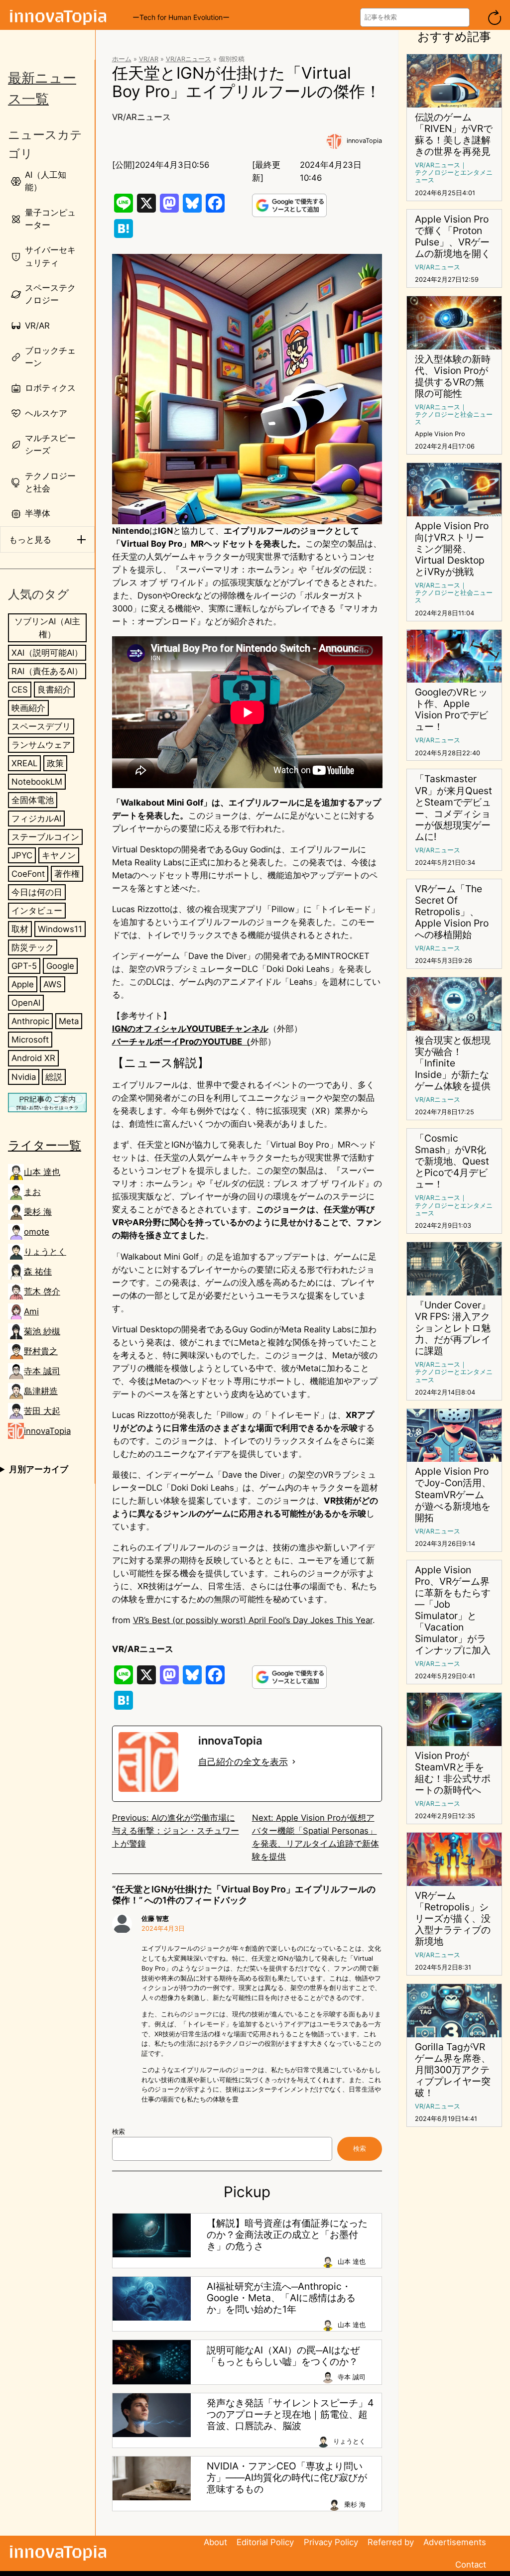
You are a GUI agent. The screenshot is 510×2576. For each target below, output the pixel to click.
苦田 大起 (42, 1411)
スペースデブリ (41, 726)
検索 (119, 2132)
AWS (53, 984)
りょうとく (45, 1252)
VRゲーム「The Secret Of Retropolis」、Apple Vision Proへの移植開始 (452, 912)
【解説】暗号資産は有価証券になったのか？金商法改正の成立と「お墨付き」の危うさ (287, 2235)
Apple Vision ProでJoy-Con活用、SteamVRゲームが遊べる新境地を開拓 (453, 1494)
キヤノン (59, 855)
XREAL (24, 763)
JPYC (22, 855)
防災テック (33, 947)
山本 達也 (42, 1172)
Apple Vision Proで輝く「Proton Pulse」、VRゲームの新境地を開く (453, 236)
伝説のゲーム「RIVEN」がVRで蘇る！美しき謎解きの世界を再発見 (454, 134)
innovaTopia (47, 1431)
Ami (31, 1311)
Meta (69, 1021)
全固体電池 (33, 800)
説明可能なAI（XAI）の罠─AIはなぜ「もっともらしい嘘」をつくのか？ (283, 2356)
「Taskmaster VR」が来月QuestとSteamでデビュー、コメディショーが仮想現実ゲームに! (453, 808)
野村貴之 (41, 1351)
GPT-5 (24, 966)
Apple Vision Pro (440, 434)
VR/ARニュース (189, 59)
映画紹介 (28, 708)
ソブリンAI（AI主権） (47, 628)
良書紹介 (54, 690)
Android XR (33, 1058)
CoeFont (28, 874)
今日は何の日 (37, 892)
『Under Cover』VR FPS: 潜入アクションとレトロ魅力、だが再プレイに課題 (453, 1328)
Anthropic (30, 1021)
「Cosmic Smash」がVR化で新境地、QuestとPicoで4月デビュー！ (452, 1161)
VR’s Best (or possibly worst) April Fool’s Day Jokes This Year (253, 1620)
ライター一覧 (45, 1145)
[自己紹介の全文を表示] (294, 1762)
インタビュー (37, 911)
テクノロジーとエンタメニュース (454, 176)
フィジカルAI (36, 819)
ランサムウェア (41, 745)
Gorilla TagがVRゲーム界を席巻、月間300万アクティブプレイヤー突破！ (453, 2070)
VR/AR (149, 59)
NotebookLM (37, 782)
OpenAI (26, 1003)
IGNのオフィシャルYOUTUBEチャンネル (190, 1029)
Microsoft (30, 1040)
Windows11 (60, 929)
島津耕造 (41, 1391)
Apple (23, 984)
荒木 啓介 (42, 1291)
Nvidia (24, 1077)
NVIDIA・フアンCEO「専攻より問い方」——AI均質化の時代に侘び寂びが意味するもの (287, 2478)
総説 (54, 1077)
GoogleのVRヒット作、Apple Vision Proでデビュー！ (451, 709)
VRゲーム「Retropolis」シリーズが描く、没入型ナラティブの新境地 (453, 1919)
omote (37, 1232)
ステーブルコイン (45, 837)
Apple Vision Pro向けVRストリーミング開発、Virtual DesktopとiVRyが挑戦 (452, 549)
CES (20, 690)
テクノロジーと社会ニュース (454, 418)
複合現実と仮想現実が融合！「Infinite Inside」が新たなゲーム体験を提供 (453, 1063)
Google (60, 966)
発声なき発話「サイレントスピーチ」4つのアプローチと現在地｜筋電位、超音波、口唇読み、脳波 (290, 2414)
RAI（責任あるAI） (47, 671)
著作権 (67, 874)
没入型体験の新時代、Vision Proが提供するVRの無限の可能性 (453, 376)
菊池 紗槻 (42, 1331)
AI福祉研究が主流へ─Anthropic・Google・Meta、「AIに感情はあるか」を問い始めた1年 (281, 2298)
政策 (55, 763)
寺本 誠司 (42, 1371)
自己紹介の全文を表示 (243, 1762)
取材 (20, 929)
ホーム (122, 59)
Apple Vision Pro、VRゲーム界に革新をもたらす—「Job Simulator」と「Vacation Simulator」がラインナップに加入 (453, 1610)
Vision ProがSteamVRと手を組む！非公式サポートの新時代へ (453, 1773)
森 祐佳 (38, 1272)
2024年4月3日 (163, 1929)
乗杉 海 (38, 1212)
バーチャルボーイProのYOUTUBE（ (181, 1042)
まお (32, 1192)
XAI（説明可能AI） (47, 653)
